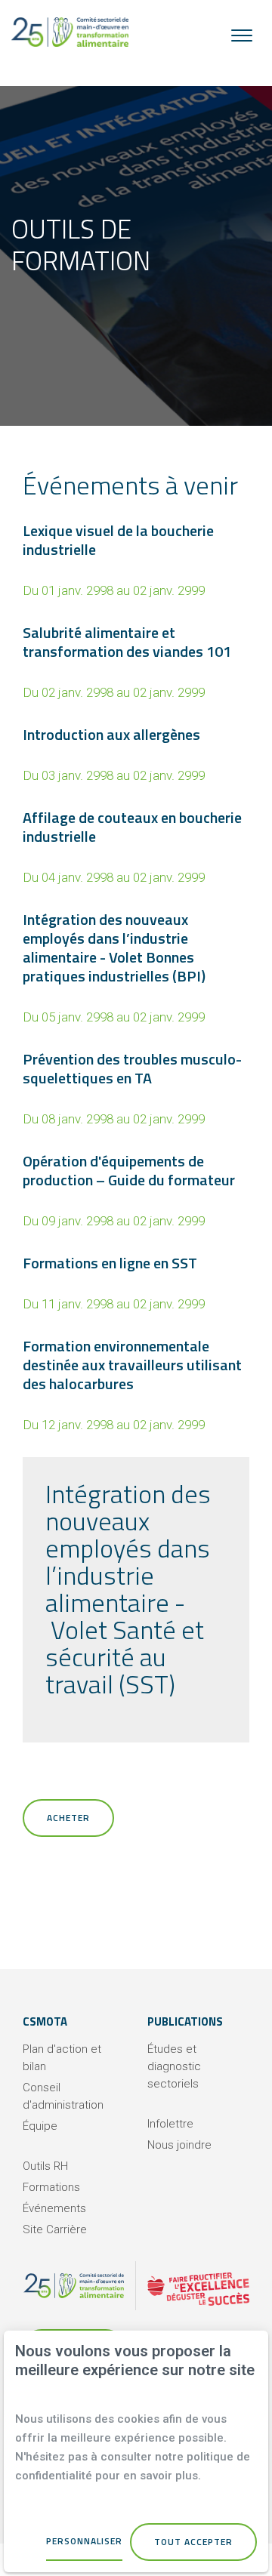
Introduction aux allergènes (111, 734)
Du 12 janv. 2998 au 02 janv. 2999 (114, 1425)
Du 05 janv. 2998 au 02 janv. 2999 (114, 1017)
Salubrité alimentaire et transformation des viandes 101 (127, 642)
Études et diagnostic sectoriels (174, 2066)
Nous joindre (179, 2145)
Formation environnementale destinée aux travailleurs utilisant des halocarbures (132, 1365)
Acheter (68, 1818)
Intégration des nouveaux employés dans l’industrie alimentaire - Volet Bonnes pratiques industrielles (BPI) (114, 948)
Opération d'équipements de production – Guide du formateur (129, 1170)
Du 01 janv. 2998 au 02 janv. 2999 (114, 590)
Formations (51, 2187)
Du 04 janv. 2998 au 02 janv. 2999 (114, 877)
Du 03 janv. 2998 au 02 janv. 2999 (114, 775)
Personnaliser (84, 2541)
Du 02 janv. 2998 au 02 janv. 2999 (114, 692)
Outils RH (45, 2166)
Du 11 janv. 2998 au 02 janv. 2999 (114, 1304)
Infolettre (170, 2124)
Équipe (40, 2126)
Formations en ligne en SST (110, 1263)
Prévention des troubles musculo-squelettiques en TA (132, 1068)
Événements (54, 2208)
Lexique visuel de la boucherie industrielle (118, 540)
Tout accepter (193, 2542)
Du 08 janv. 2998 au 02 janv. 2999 (114, 1119)
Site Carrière (55, 2229)
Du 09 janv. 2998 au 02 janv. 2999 (114, 1221)
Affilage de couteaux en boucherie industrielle (132, 827)
